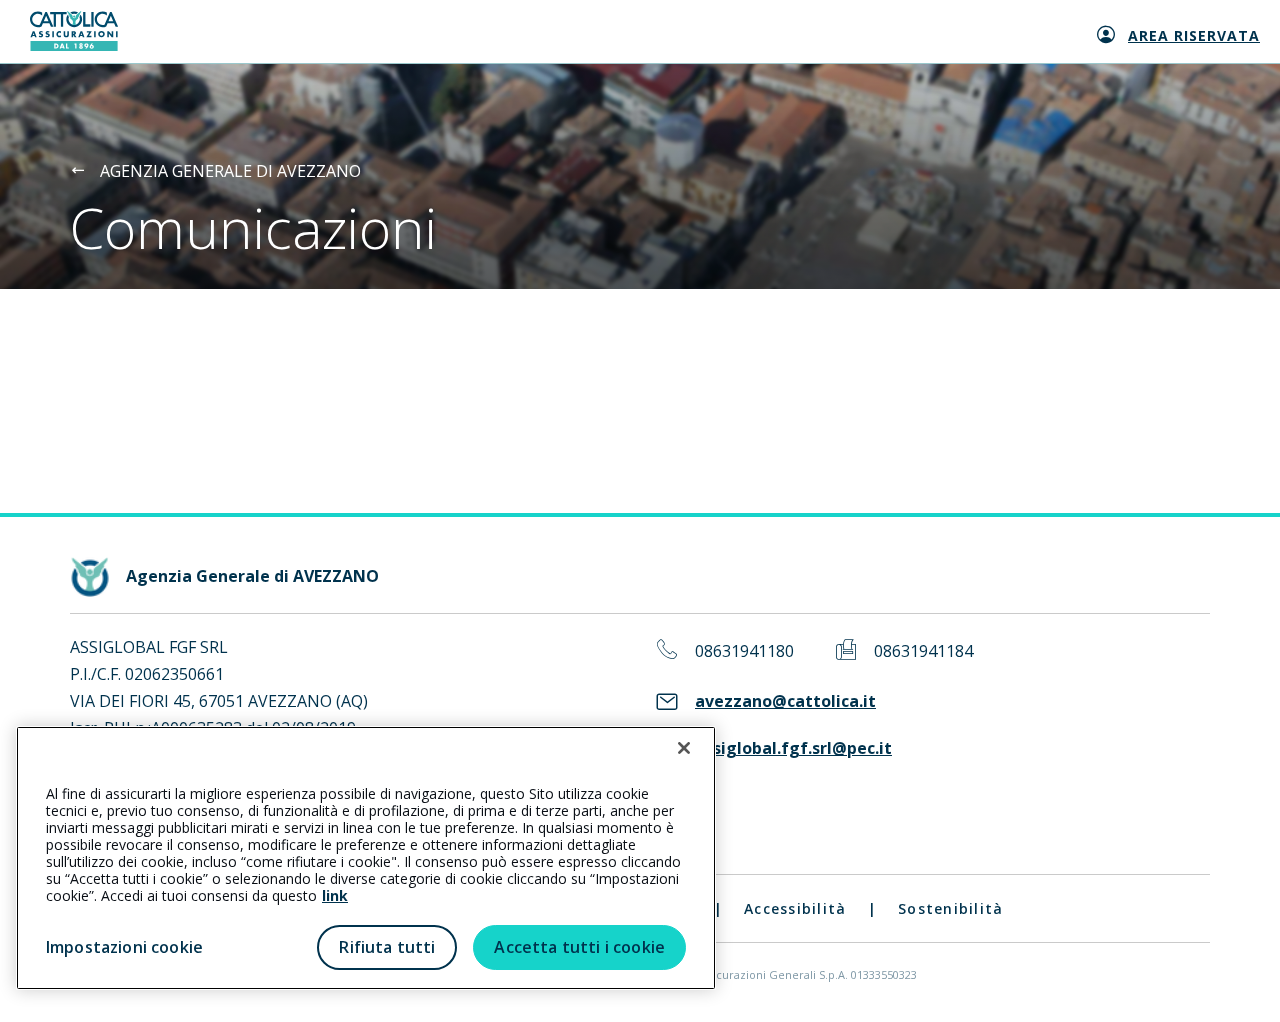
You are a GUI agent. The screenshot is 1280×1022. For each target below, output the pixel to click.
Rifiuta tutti (387, 947)
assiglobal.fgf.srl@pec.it (793, 748)
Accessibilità (795, 908)
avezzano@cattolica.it (785, 701)
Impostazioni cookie (124, 947)
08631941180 (744, 651)
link (335, 895)
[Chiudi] (684, 748)
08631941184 (923, 651)
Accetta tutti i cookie (579, 947)
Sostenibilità (950, 908)
